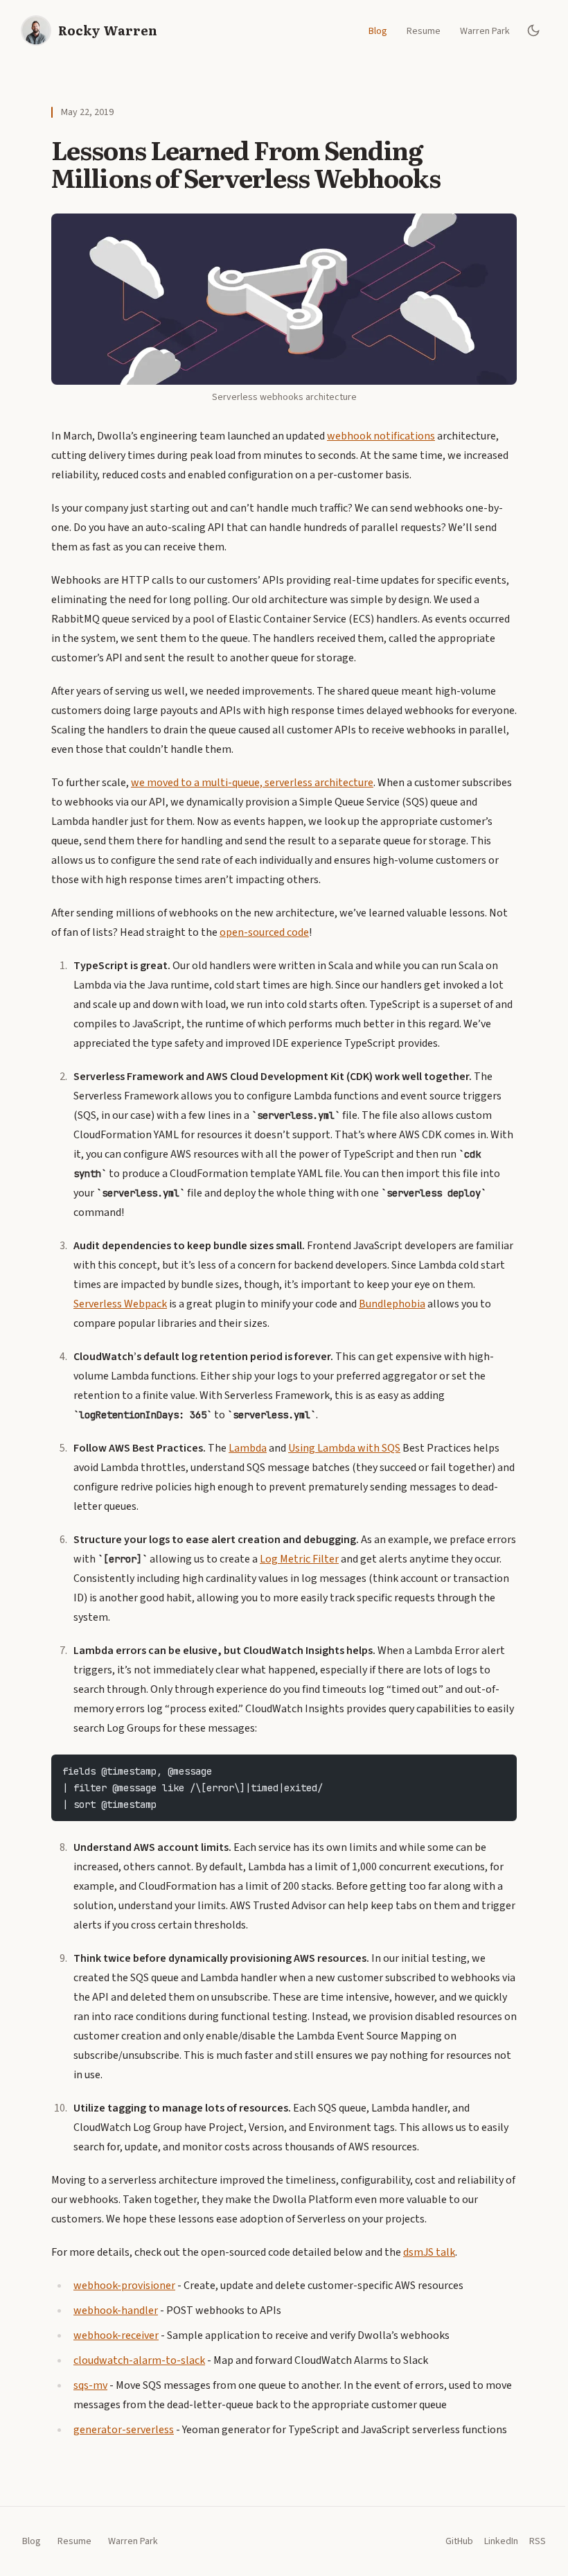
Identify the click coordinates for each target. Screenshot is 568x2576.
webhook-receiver (116, 2335)
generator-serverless (124, 2430)
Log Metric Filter (299, 1559)
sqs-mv (90, 2385)
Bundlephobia (392, 1304)
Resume (424, 31)
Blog (378, 31)
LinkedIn (501, 2541)
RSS (538, 2541)
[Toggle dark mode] (533, 31)
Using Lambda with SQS (344, 1448)
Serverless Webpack (120, 1304)
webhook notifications (381, 436)
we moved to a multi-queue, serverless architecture (252, 783)
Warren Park (485, 31)
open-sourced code (264, 932)
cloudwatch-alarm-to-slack (139, 2360)
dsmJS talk (429, 2252)
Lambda (248, 1448)
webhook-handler (116, 2310)
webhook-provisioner (124, 2286)
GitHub (459, 2541)
